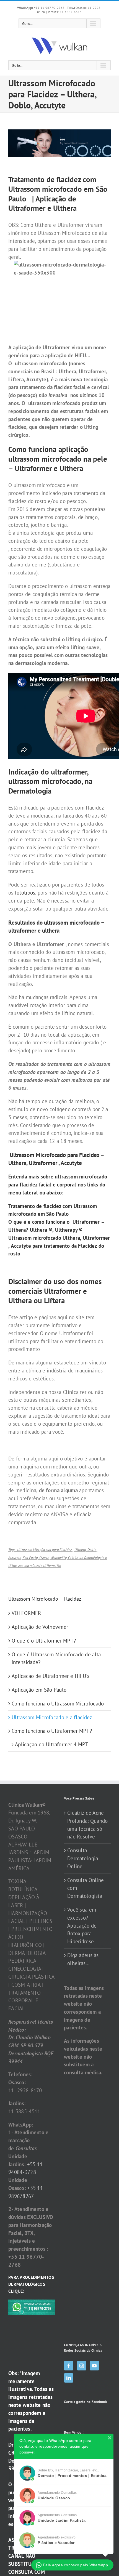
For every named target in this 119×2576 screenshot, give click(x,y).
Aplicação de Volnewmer (40, 1627)
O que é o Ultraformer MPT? (44, 1641)
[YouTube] (94, 2366)
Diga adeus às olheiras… (83, 1959)
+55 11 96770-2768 (41, 8)
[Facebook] (69, 2366)
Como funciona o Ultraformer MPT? (52, 1731)
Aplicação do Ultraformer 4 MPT (52, 1744)
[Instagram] (82, 2366)
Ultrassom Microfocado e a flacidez (52, 1717)
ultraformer (22, 930)
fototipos (25, 893)
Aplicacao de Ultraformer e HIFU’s (51, 1676)
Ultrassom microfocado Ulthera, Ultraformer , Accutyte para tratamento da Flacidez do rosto (59, 1246)
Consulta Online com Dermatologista (86, 1888)
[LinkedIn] (69, 2378)
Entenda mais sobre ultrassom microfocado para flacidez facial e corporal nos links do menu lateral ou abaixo (58, 1185)
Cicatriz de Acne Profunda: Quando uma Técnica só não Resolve (88, 1825)
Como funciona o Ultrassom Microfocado (58, 1704)
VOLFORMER (26, 1613)
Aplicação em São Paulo (39, 1690)
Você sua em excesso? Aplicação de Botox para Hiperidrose (82, 1926)
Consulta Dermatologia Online (83, 1858)
